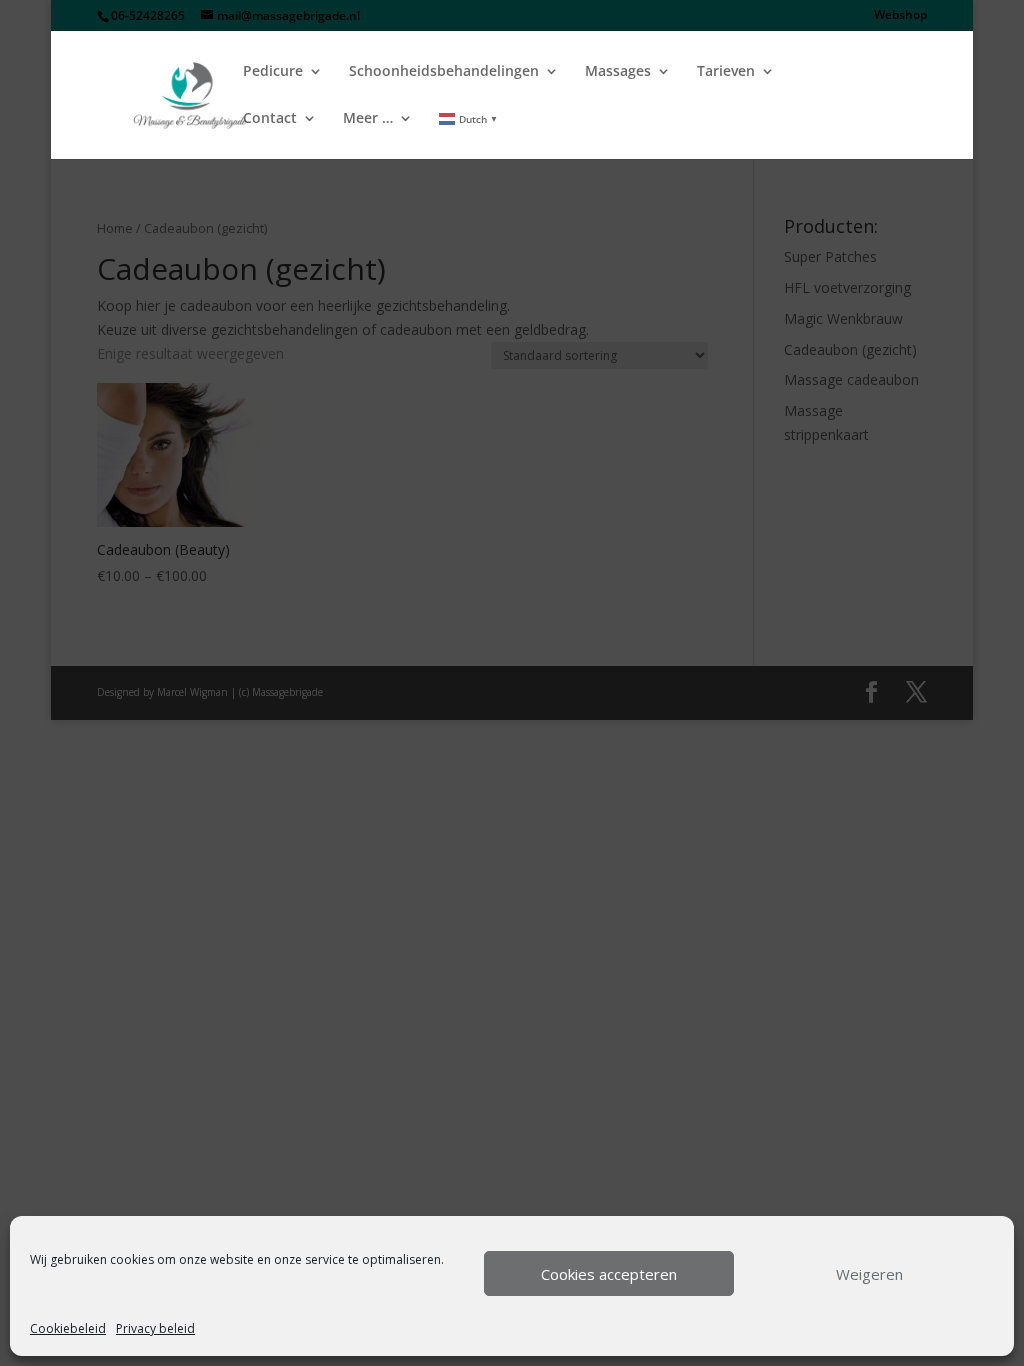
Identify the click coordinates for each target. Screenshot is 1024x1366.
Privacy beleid (155, 1328)
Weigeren (869, 1274)
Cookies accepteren (609, 1274)
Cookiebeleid (68, 1328)
